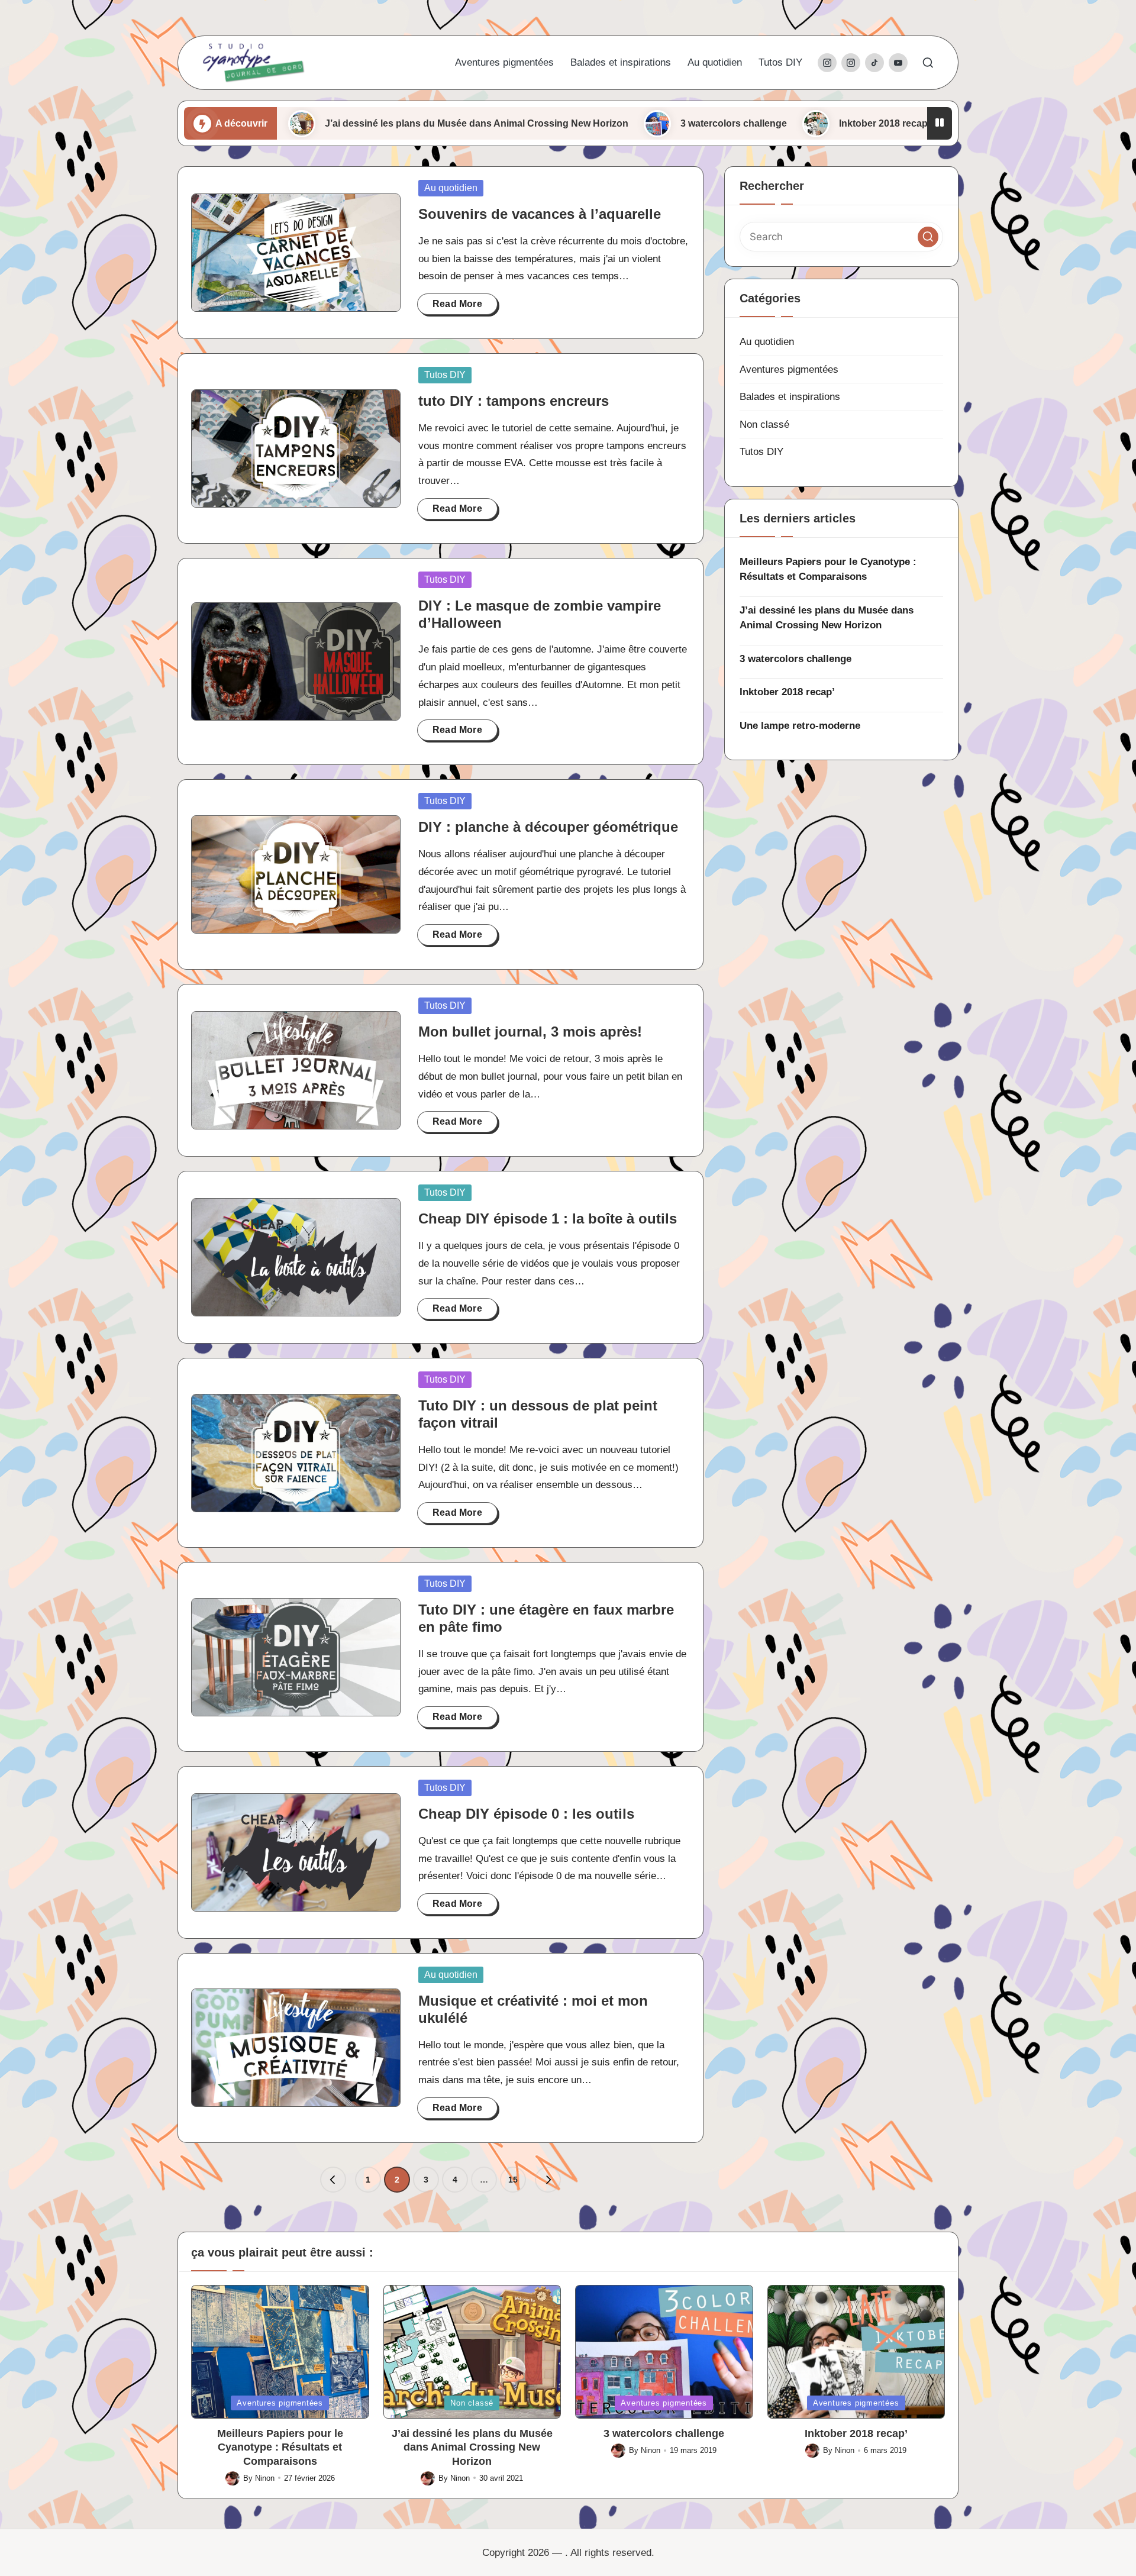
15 (513, 2180)
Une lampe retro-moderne (925, 123)
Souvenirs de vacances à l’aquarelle (540, 214)
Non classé (764, 425)
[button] (333, 2180)
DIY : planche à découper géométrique (548, 827)
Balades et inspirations (790, 397)
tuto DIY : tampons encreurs (514, 401)
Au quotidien (451, 188)
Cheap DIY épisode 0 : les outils (526, 1814)
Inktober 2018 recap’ (770, 123)
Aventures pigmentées (789, 369)
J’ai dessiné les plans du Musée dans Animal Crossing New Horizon (362, 123)
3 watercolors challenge (619, 123)
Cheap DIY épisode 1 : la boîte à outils (548, 1218)
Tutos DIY (445, 375)
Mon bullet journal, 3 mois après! (530, 1032)
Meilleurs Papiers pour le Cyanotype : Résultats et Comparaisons (828, 569)
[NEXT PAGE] (548, 2180)
